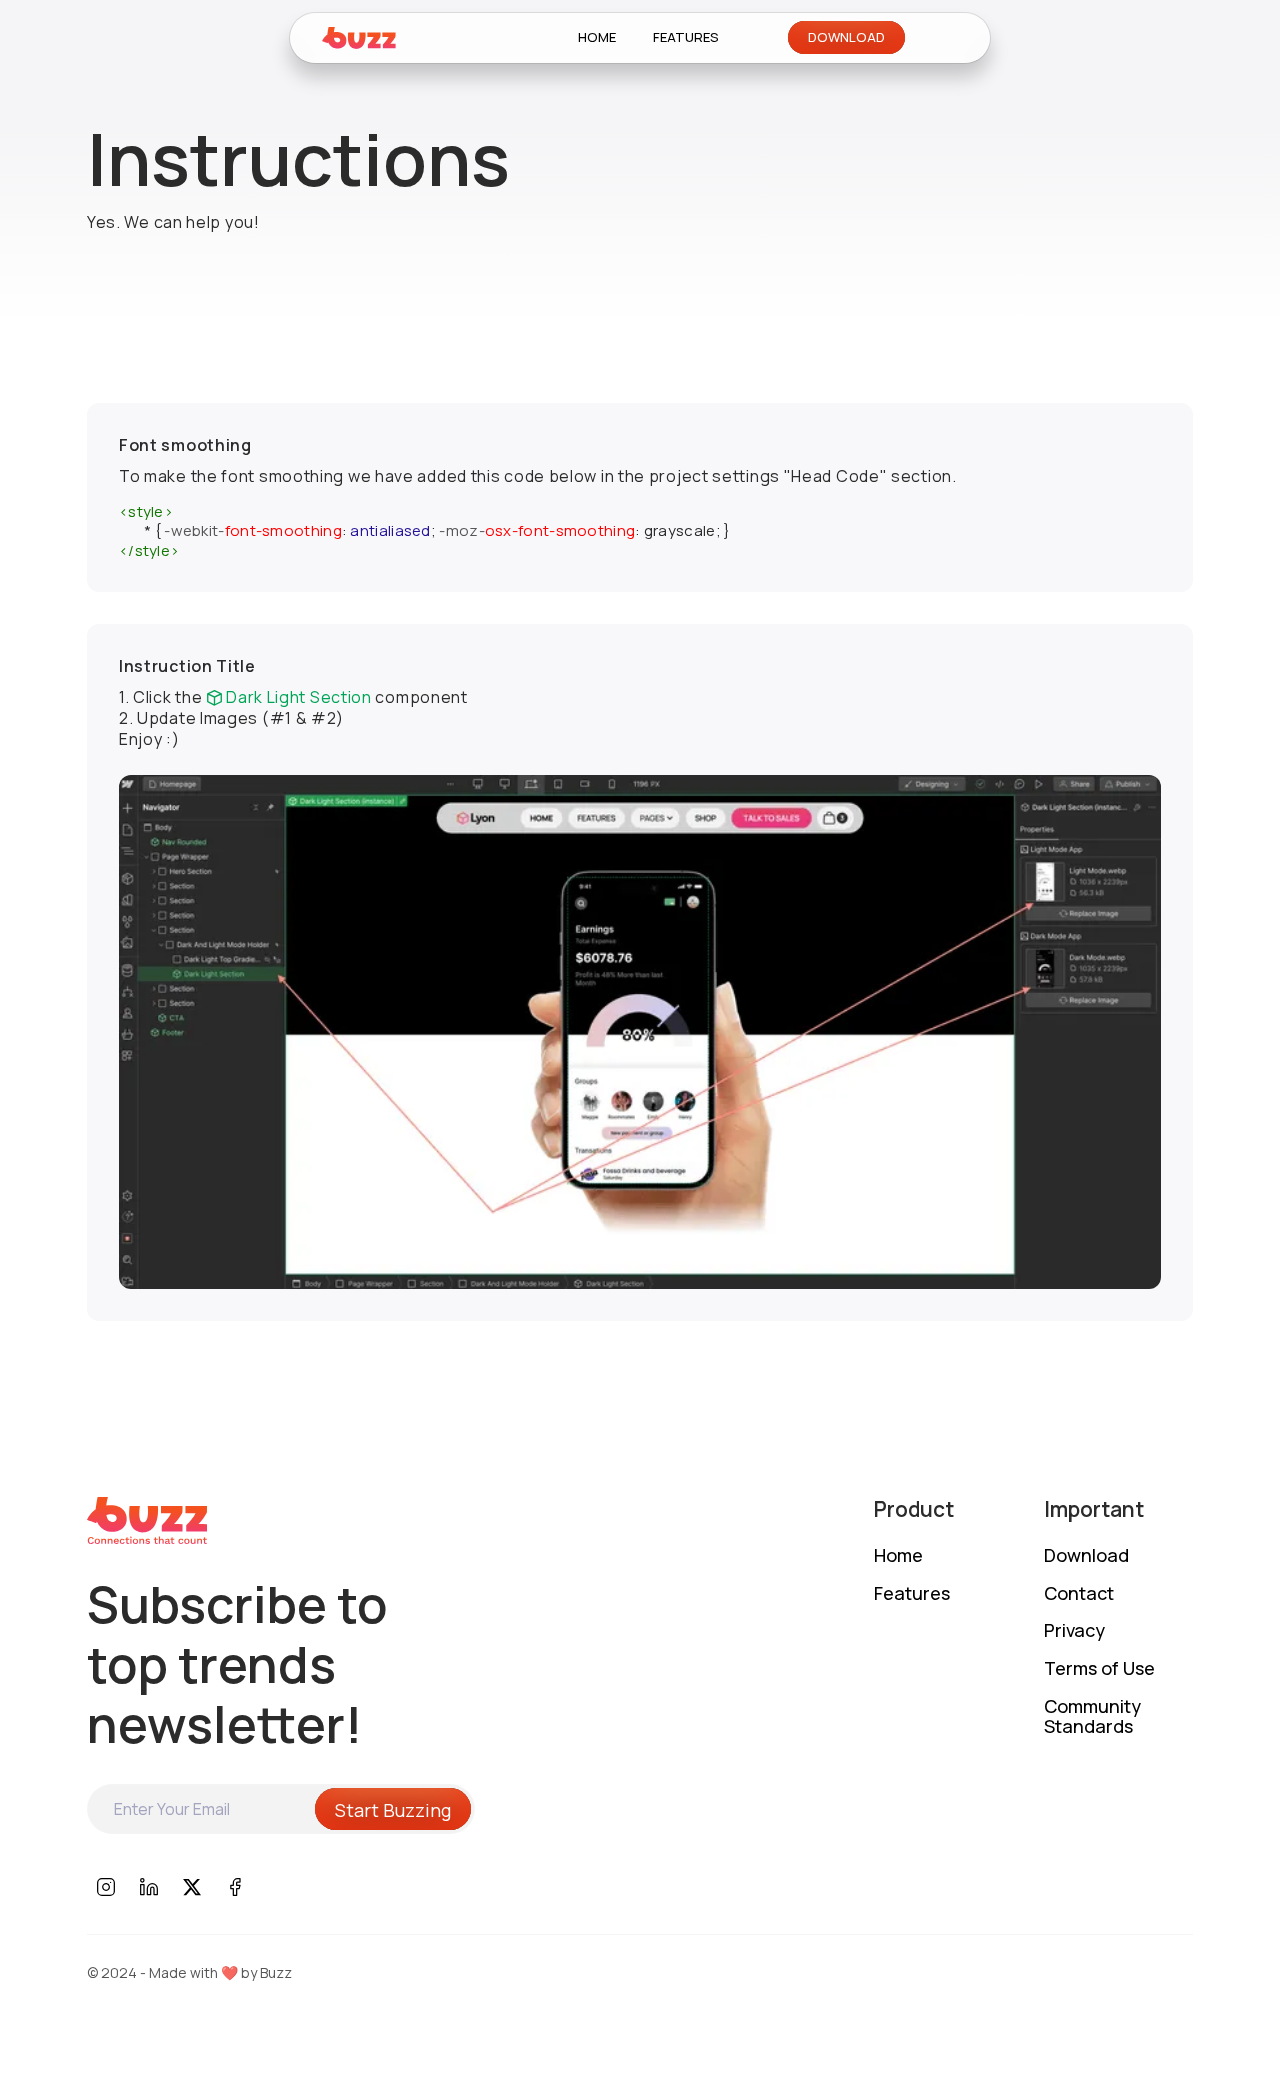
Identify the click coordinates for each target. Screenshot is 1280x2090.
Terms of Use (1099, 1669)
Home (898, 1556)
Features (912, 1594)
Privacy (1074, 1631)
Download (1086, 1556)
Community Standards (1092, 1717)
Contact (1079, 1594)
